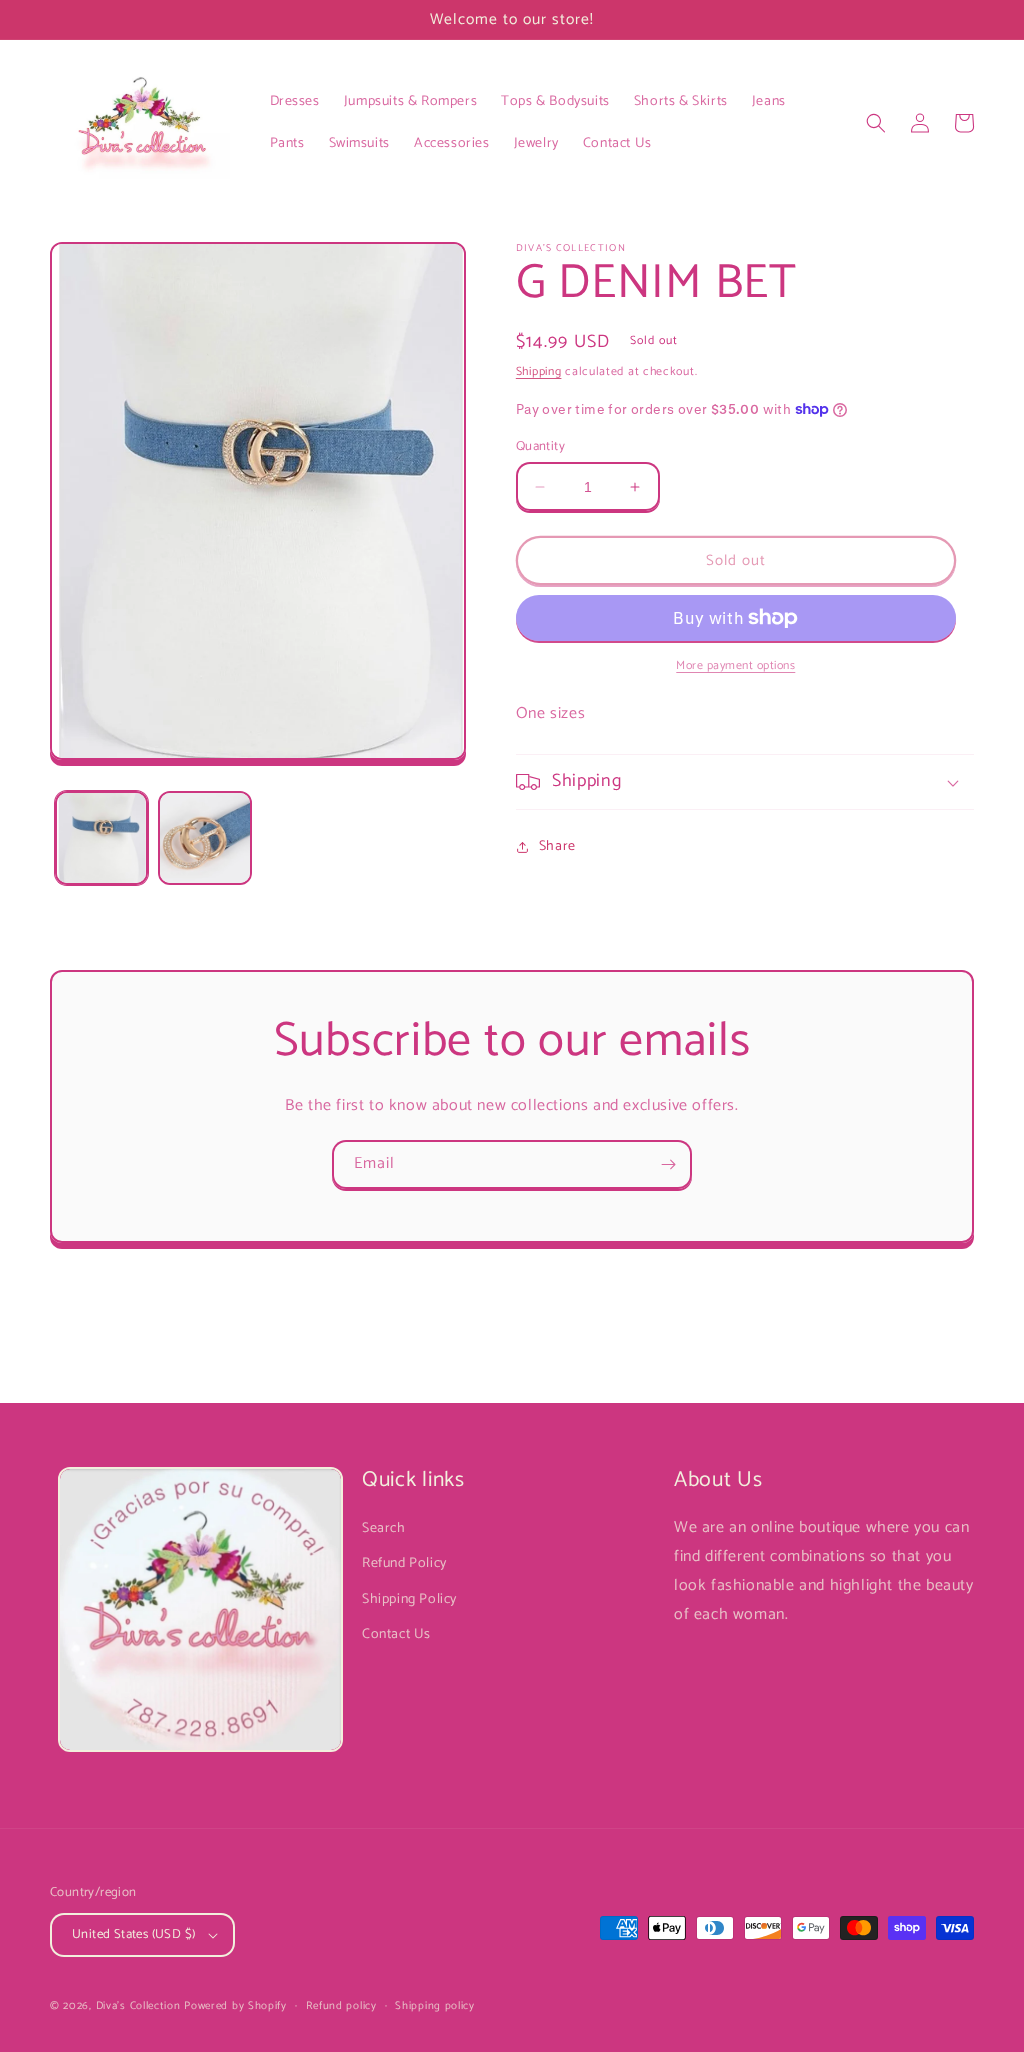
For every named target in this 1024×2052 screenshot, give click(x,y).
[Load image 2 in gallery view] (204, 837)
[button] (876, 123)
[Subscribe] (668, 1164)
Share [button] (557, 846)
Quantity (540, 447)
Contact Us (396, 1634)
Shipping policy (435, 2006)
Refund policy (341, 2006)
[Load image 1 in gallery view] (101, 837)
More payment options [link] (735, 666)
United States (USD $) (133, 1934)
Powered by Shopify (235, 2006)
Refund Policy (404, 1563)
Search (384, 1528)
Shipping (539, 371)
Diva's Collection (138, 2006)
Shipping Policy (409, 1599)
